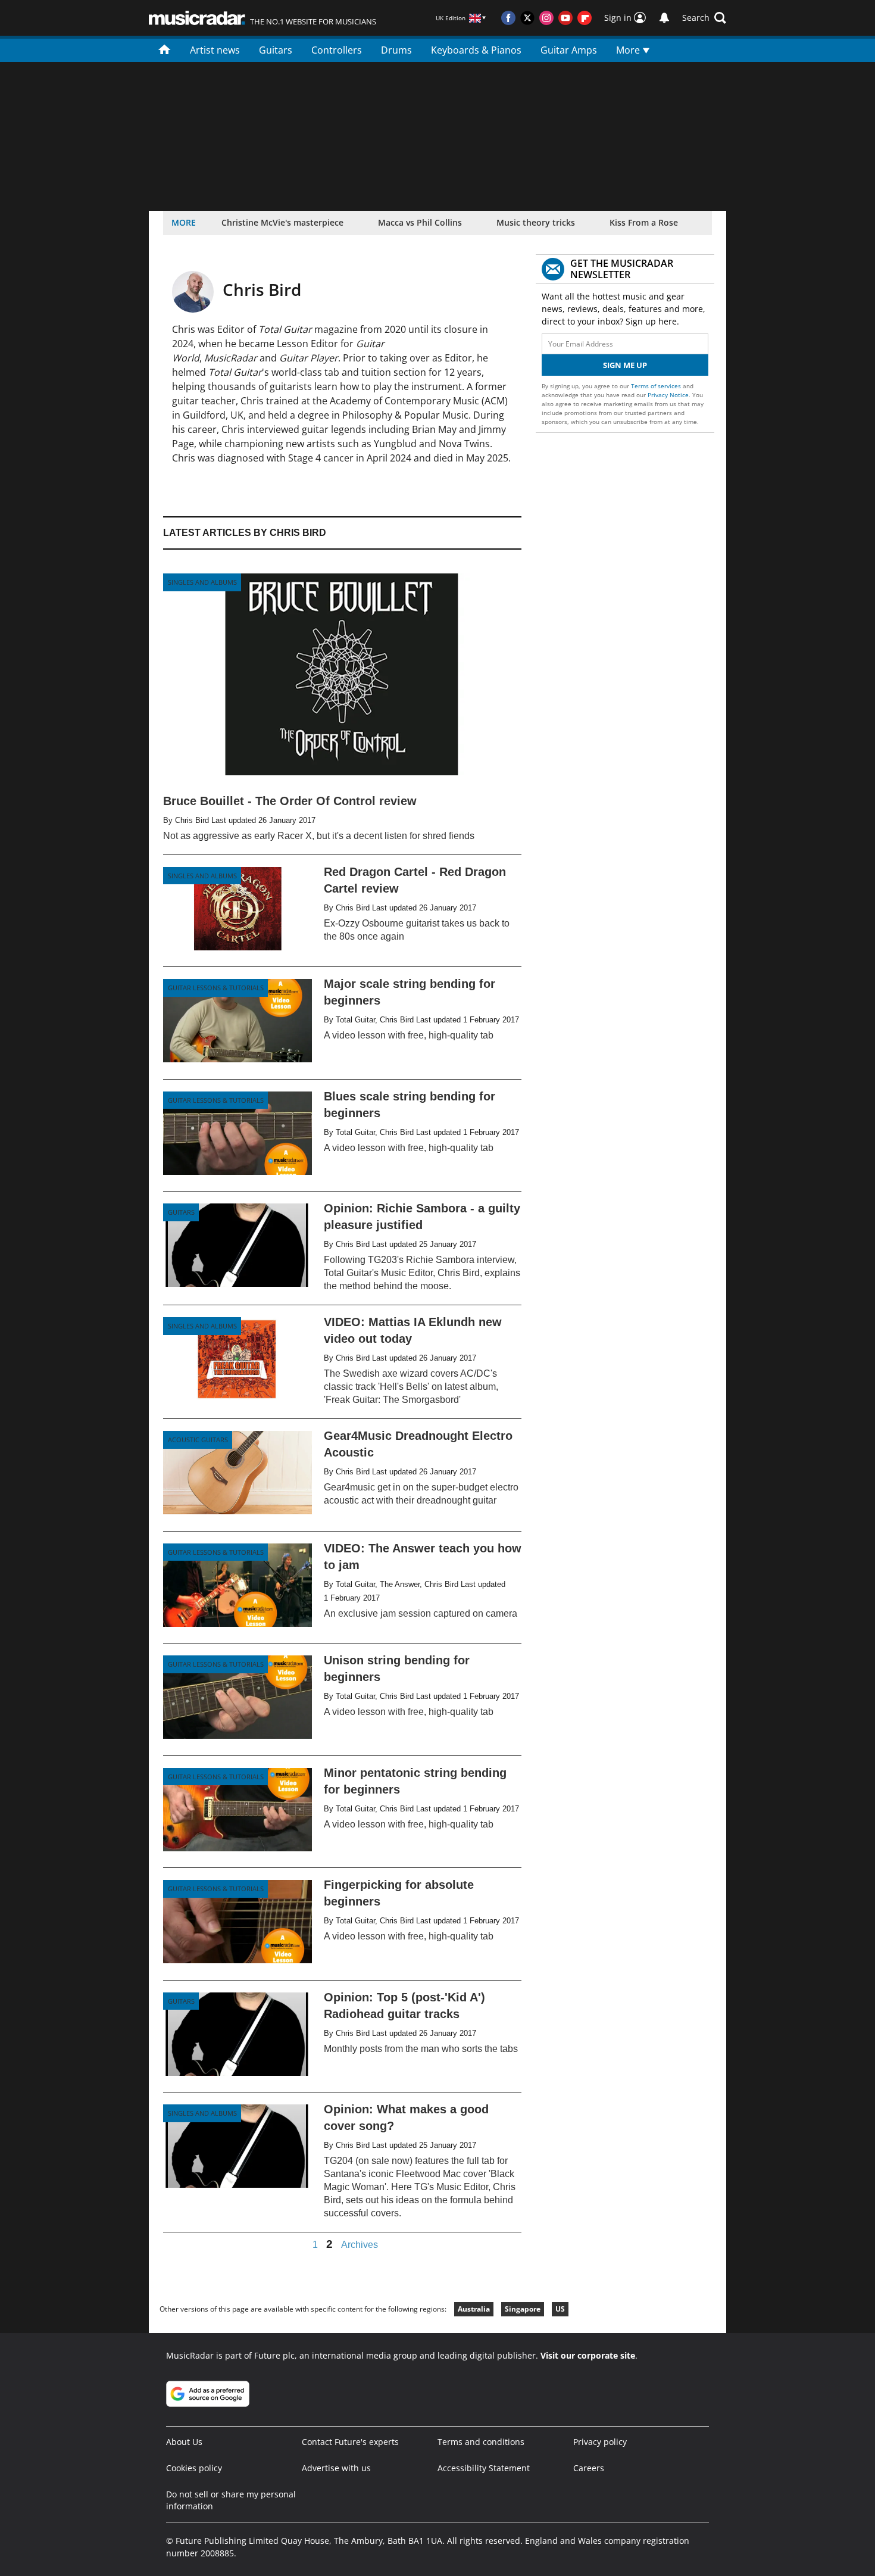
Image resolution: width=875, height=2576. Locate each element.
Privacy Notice (668, 395)
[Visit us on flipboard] (585, 18)
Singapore (523, 2309)
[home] (165, 49)
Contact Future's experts (350, 2442)
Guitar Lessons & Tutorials (216, 988)
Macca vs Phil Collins (420, 222)
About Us (184, 2442)
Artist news (215, 50)
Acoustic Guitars (198, 1440)
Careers (589, 2468)
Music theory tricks (536, 222)
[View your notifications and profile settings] (664, 18)
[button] (704, 18)
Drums (396, 50)
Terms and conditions (481, 2442)
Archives (360, 2245)
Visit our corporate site (588, 2355)
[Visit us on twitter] (527, 18)
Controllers (337, 50)
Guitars (276, 50)
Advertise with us (336, 2468)
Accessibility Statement (484, 2468)
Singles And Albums (202, 582)
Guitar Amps (569, 50)
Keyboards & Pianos (476, 50)
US (560, 2309)
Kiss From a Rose (644, 222)
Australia (474, 2309)
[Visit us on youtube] (565, 18)
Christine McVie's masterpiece (282, 222)
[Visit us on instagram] (546, 18)
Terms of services (657, 386)
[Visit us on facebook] (508, 18)
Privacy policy (600, 2442)
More (629, 50)
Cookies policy (194, 2468)
